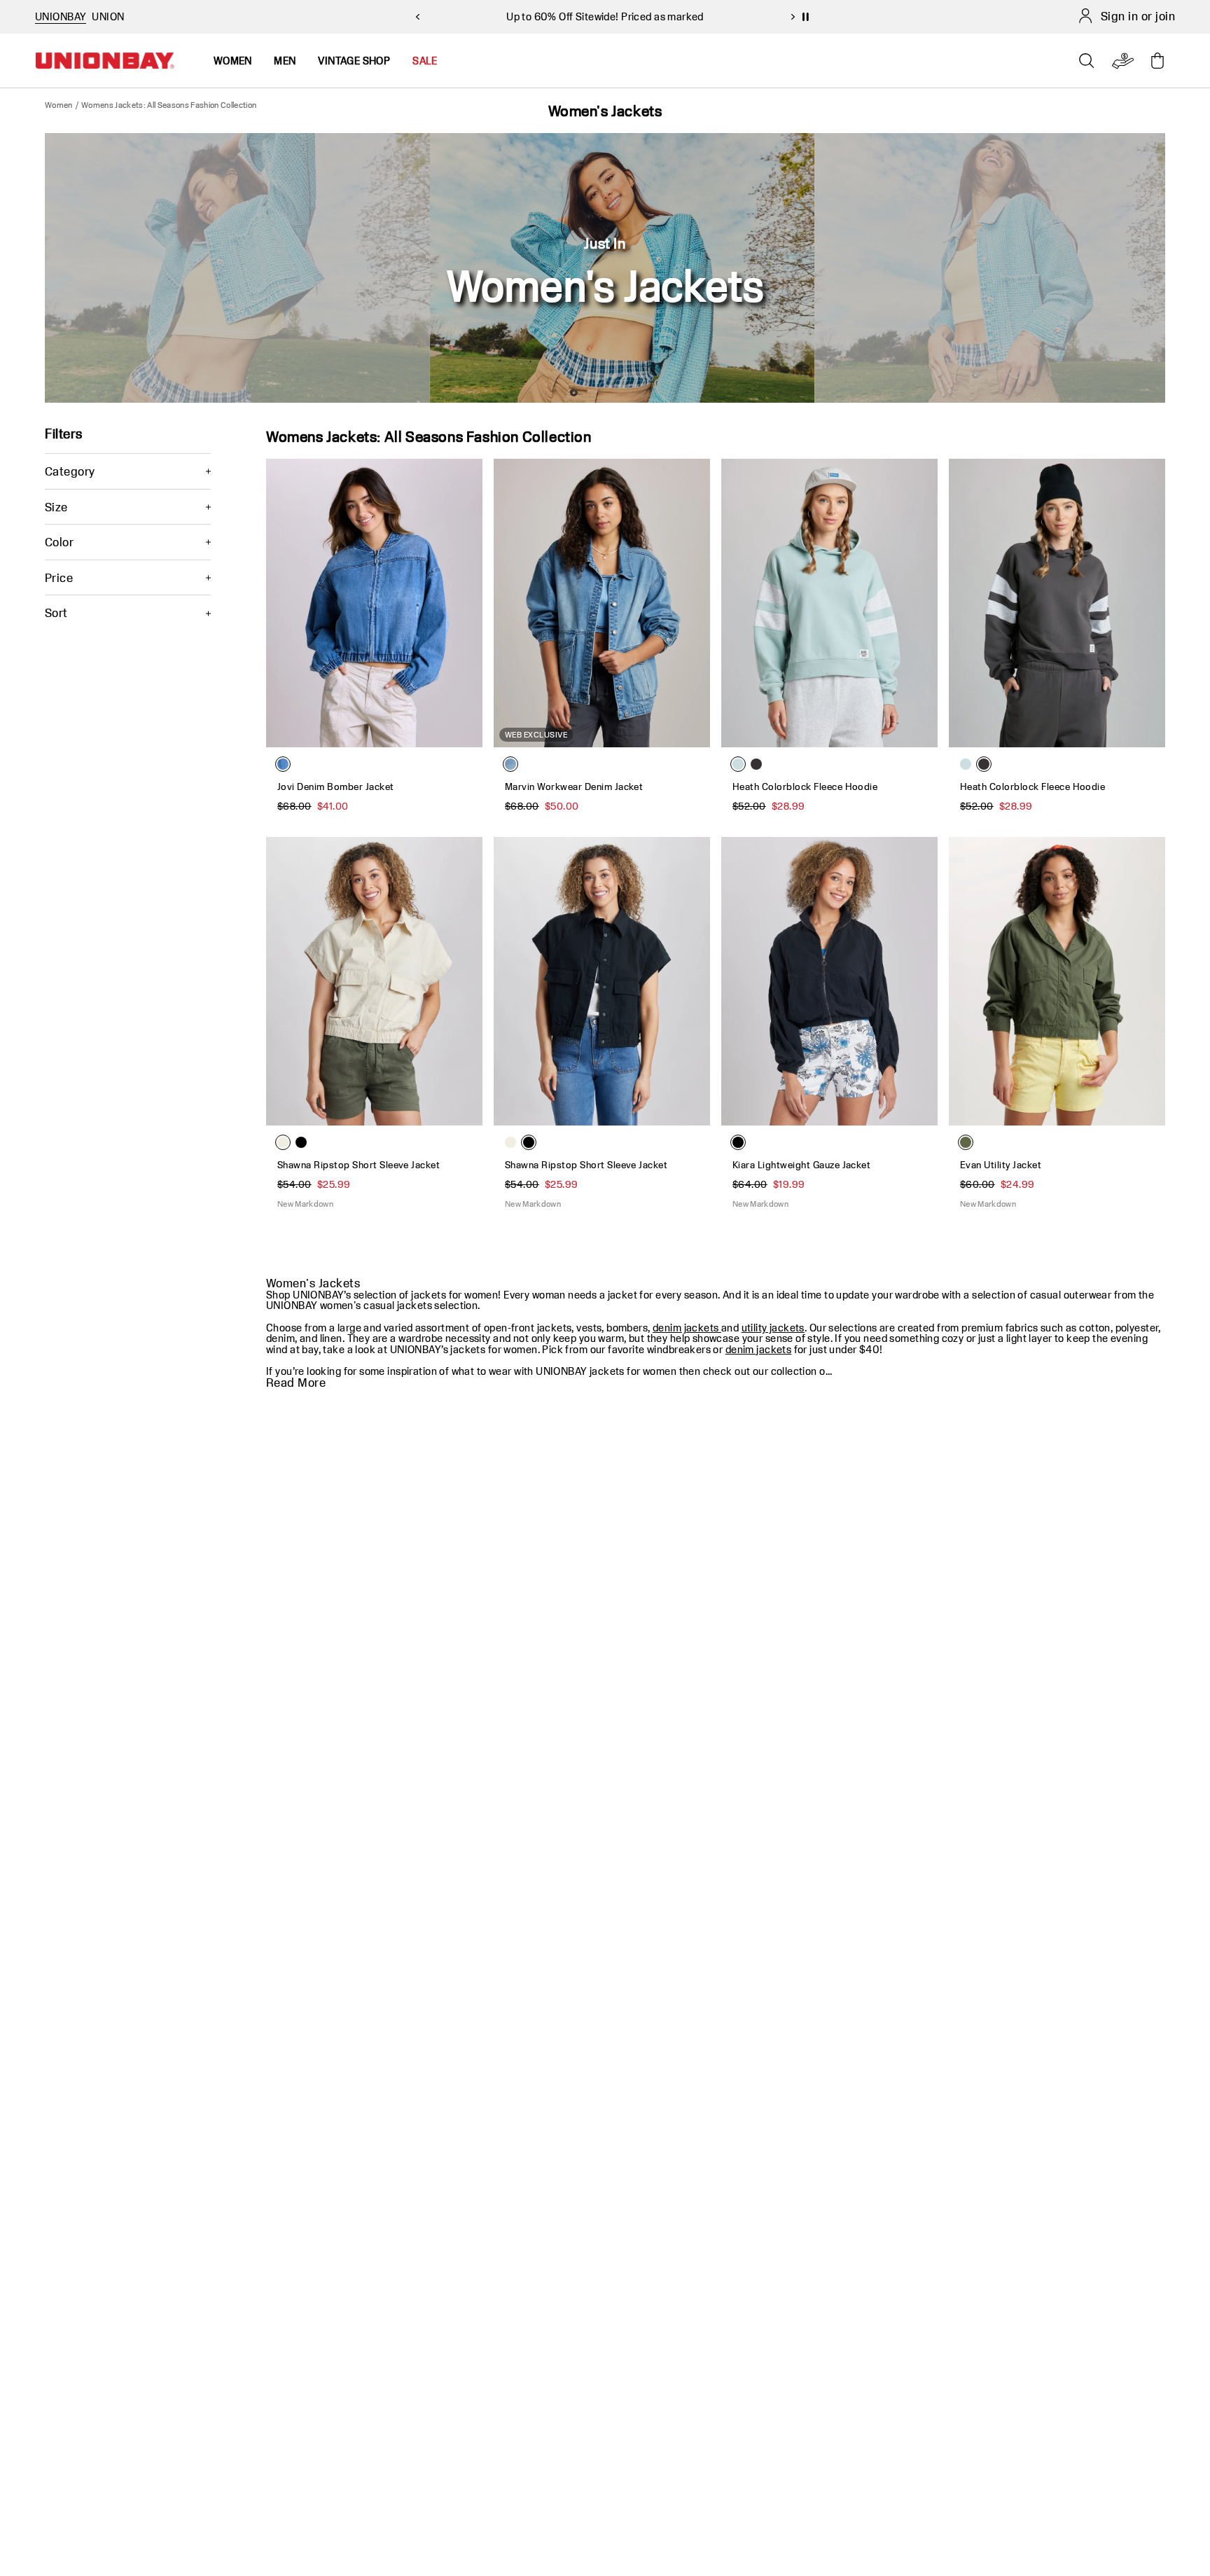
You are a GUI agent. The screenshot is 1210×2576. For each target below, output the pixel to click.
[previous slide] (417, 17)
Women (59, 105)
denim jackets (687, 1328)
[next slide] (793, 17)
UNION (108, 16)
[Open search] (1087, 61)
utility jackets (773, 1328)
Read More (296, 1383)
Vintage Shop (354, 61)
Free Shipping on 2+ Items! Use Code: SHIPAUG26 (605, 16)
